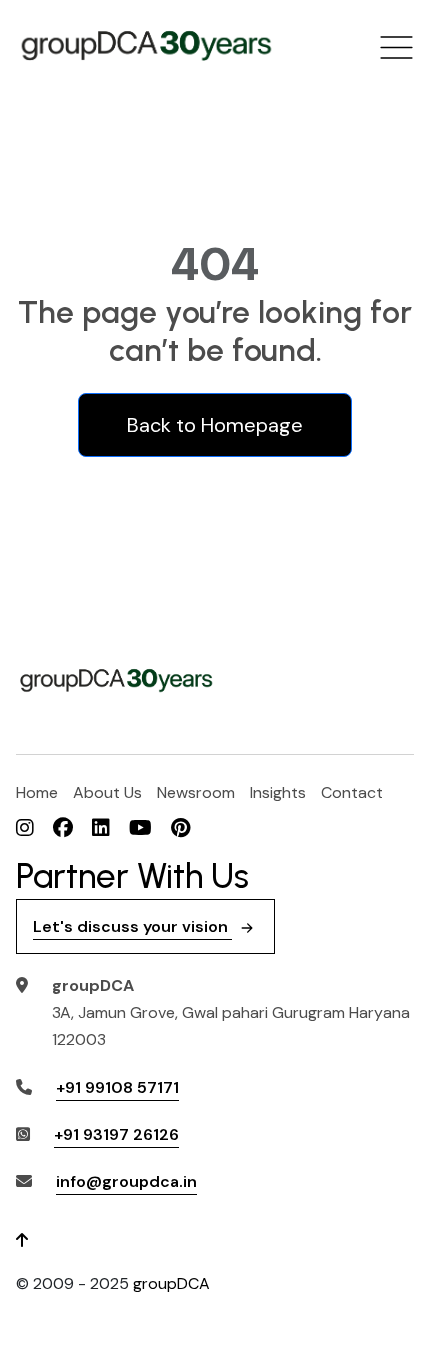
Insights (278, 792)
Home (37, 792)
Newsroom (196, 792)
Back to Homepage (215, 425)
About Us (107, 792)
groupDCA (171, 1283)
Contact (352, 792)
